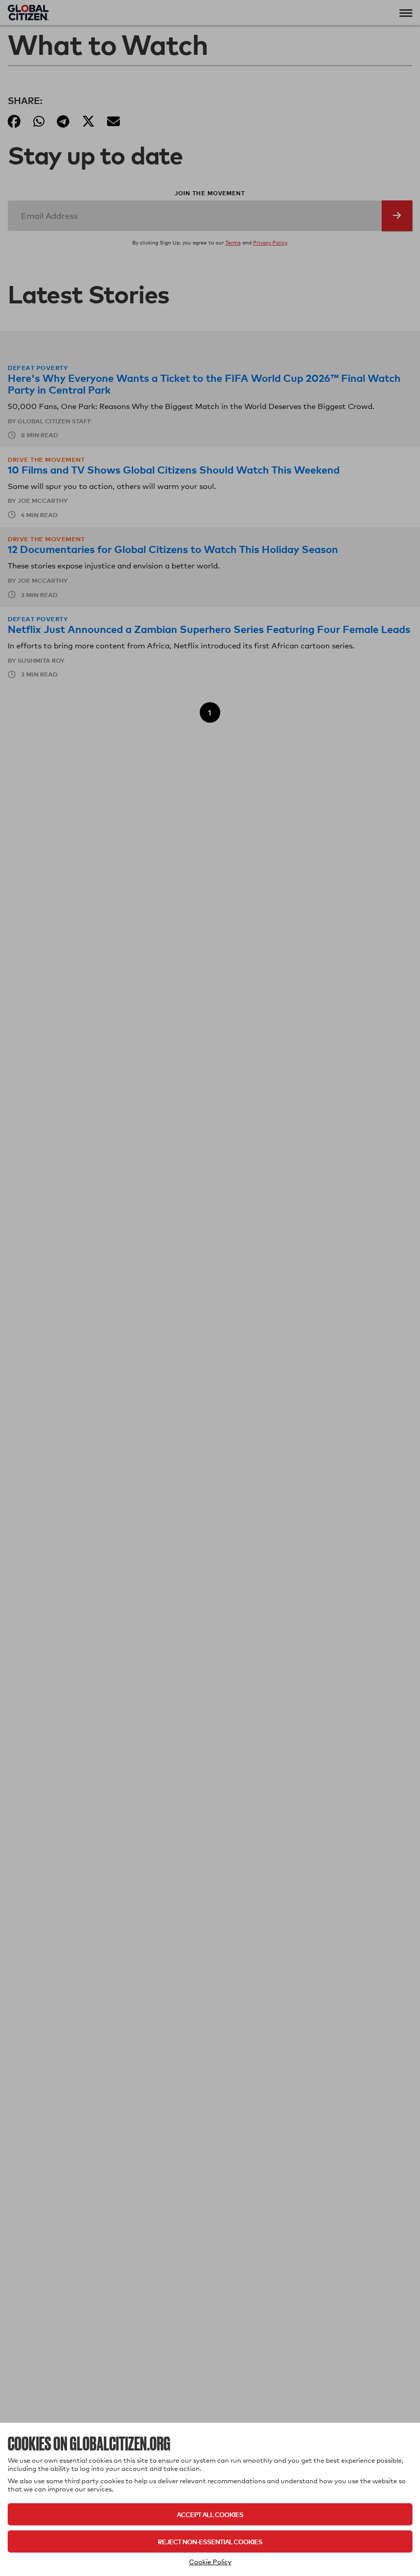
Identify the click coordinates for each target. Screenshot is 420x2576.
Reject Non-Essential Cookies (210, 2541)
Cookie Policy (210, 2562)
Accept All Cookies (210, 2514)
